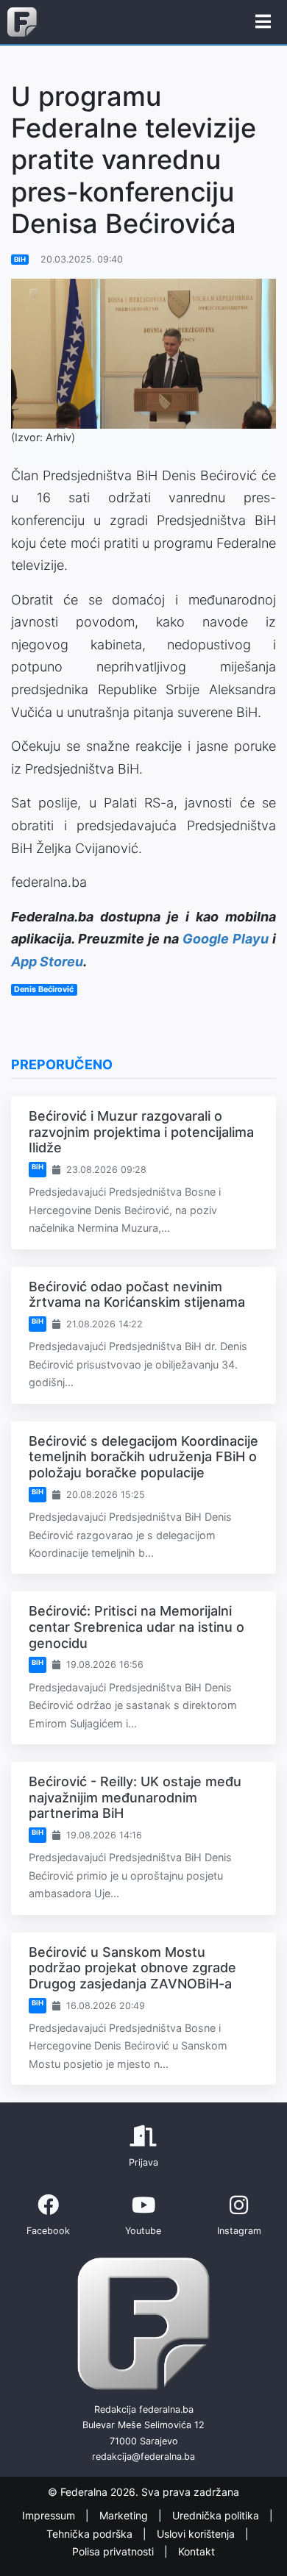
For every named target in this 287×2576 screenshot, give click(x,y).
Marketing (125, 2515)
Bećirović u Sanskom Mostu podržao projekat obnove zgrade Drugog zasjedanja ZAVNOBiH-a (132, 1968)
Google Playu (226, 939)
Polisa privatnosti (114, 2551)
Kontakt (196, 2551)
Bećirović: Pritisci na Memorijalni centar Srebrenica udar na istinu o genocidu (137, 1627)
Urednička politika (217, 2515)
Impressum (50, 2515)
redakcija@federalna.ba (143, 2457)
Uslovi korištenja (197, 2534)
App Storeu (47, 961)
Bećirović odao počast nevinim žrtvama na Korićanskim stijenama (137, 1295)
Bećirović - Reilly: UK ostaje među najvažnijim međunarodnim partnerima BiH (135, 1797)
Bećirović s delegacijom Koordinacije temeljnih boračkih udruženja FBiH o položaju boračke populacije (143, 1457)
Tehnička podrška (91, 2534)
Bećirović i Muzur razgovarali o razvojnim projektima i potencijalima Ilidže (141, 1132)
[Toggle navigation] (263, 22)
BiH (20, 259)
